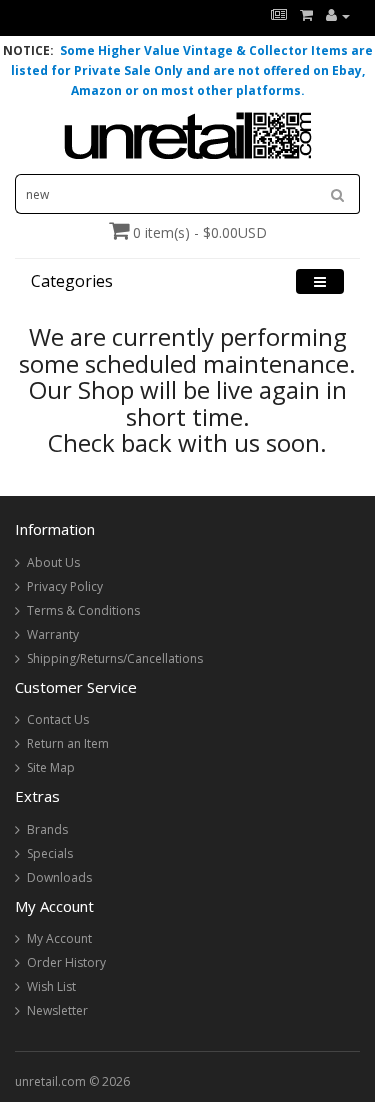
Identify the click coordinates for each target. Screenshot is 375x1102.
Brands (47, 829)
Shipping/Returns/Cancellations (115, 658)
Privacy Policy (65, 586)
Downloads (59, 877)
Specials (50, 853)
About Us (53, 562)
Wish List (51, 986)
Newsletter (57, 1010)
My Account (59, 938)
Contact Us (58, 719)
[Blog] (279, 15)
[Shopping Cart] (306, 15)
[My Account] (338, 15)
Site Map (51, 767)
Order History (66, 962)
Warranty (53, 634)
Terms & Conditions (83, 610)
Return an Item (68, 743)
